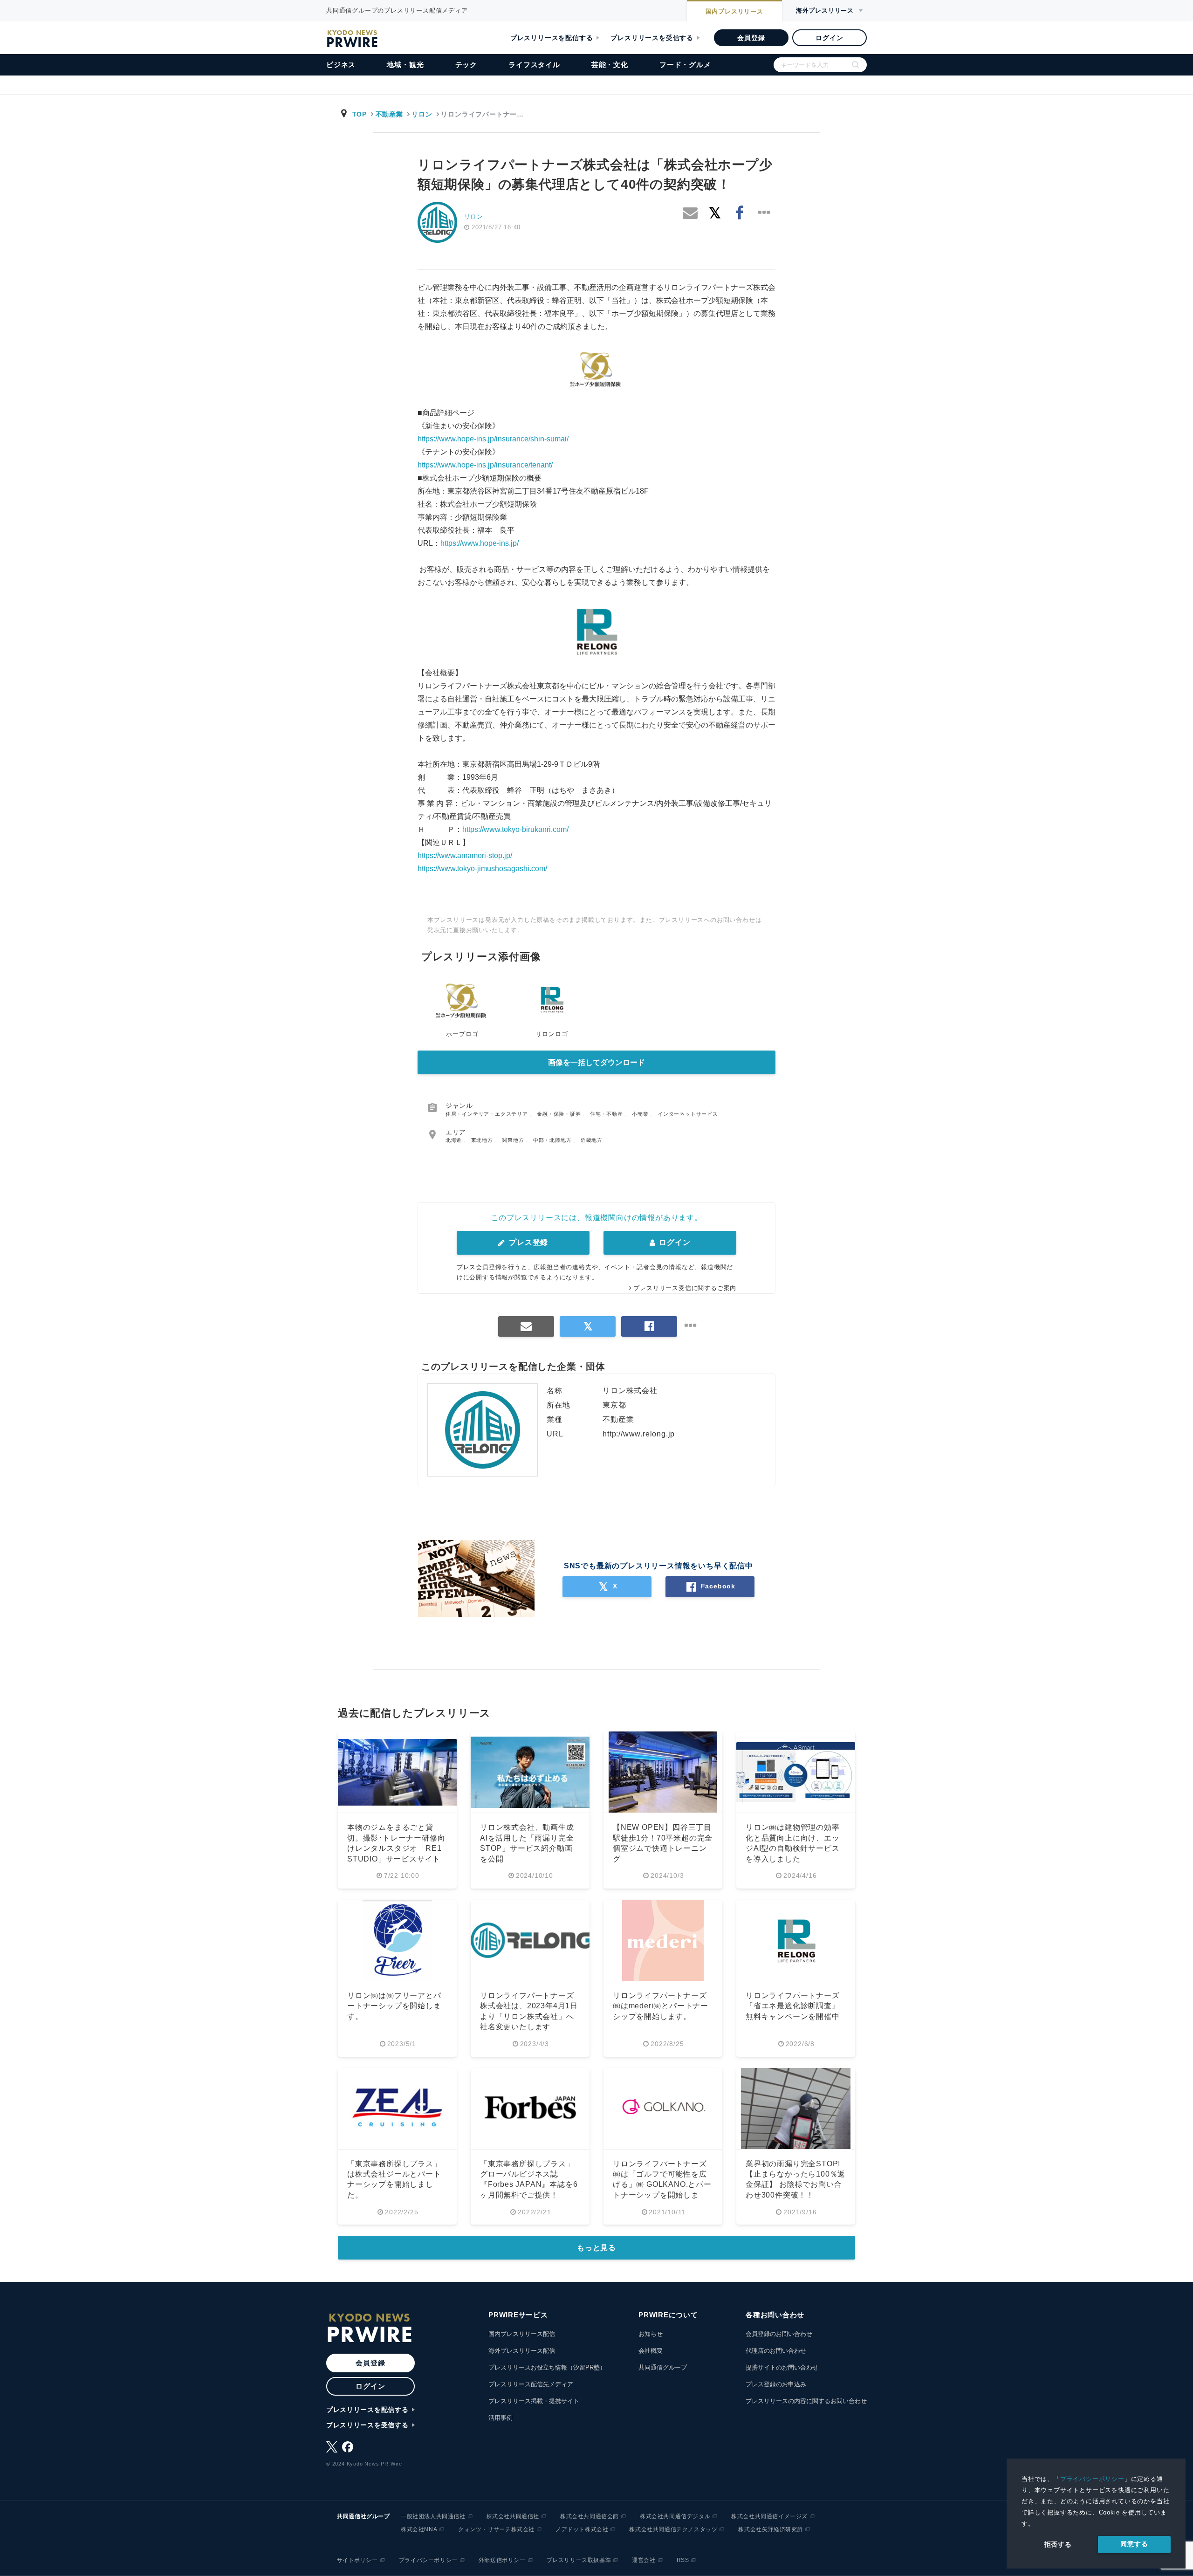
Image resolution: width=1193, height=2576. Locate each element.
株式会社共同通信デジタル (675, 2516)
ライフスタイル (534, 65)
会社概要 (651, 2351)
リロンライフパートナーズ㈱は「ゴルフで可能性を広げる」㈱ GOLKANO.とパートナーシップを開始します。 (662, 2185)
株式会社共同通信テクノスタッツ (673, 2529)
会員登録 (751, 38)
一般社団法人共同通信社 (433, 2516)
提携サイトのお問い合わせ (782, 2367)
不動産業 (389, 114)
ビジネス (341, 65)
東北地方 (483, 1140)
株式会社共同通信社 (513, 2516)
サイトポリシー (357, 2560)
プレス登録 (527, 1242)
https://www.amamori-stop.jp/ (465, 855)
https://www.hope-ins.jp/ (480, 543)
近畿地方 (592, 1140)
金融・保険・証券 (560, 1114)
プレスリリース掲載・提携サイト (534, 2401)
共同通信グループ (663, 2367)
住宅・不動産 (607, 1114)
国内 (734, 11)
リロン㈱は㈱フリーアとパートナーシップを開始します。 (394, 2006)
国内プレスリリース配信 (522, 2334)
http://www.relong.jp (639, 1434)
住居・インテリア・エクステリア (488, 1114)
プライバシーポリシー (1092, 2479)
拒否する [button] (1058, 2544)
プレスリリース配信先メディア (531, 2384)
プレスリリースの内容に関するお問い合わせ (806, 2401)
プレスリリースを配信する (552, 38)
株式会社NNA (419, 2529)
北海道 (455, 1140)
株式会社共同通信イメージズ (769, 2516)
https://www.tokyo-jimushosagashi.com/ (482, 869)
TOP (360, 114)
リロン (422, 114)
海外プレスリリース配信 (522, 2351)
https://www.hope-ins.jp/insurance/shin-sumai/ (493, 439)
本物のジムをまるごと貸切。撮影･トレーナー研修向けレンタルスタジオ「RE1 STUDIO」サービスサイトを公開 (396, 1848)
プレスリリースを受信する (652, 38)
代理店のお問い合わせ (776, 2351)
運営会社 (644, 2560)
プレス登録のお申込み (776, 2384)
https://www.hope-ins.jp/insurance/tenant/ (485, 465)
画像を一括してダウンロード (596, 1062)
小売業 (641, 1114)
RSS (683, 2560)
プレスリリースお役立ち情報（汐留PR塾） (547, 2367)
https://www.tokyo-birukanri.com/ (515, 829)
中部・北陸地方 (553, 1140)
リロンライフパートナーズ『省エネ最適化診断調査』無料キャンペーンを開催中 (793, 2006)
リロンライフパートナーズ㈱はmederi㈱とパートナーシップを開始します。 (661, 2006)
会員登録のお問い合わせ (779, 2334)
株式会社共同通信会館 (590, 2516)
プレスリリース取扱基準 (579, 2560)
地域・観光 (405, 65)
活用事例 (501, 2418)
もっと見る (596, 2248)
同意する (1134, 2544)
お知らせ (651, 2334)
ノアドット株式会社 (582, 2529)
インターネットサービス (688, 1114)
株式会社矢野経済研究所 (771, 2529)
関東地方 (514, 1140)
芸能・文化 (610, 65)
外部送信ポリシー (502, 2560)
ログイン (829, 38)
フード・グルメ (685, 65)
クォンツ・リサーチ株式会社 (496, 2529)
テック (466, 65)
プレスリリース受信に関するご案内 (685, 1288)
